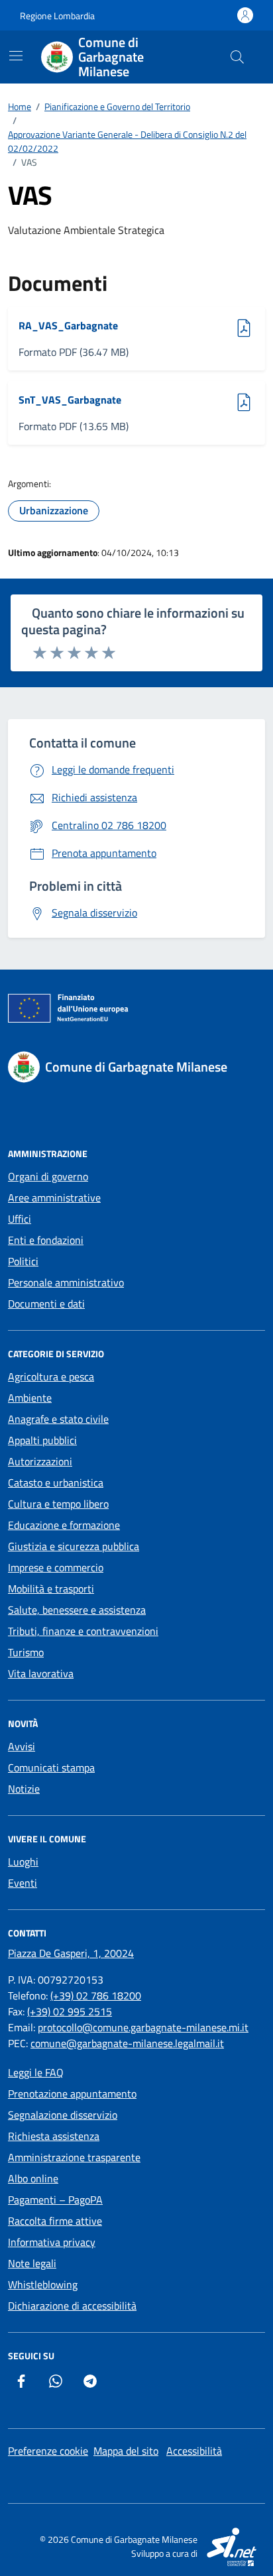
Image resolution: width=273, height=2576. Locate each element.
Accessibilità (194, 2451)
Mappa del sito (126, 2451)
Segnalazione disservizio (63, 2115)
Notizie (24, 1789)
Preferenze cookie (48, 2451)
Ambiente (30, 1398)
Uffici (20, 1219)
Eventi (23, 1883)
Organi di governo (48, 1176)
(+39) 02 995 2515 (70, 2011)
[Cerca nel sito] (237, 57)
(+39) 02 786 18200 (96, 1995)
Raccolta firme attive (55, 2221)
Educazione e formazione (64, 1525)
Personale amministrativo (66, 1282)
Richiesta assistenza (54, 2136)
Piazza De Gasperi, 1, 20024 (71, 1953)
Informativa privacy (52, 2242)
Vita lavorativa (41, 1673)
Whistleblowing (43, 2284)
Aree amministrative (54, 1198)
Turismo (26, 1652)
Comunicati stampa (51, 1767)
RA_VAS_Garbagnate (68, 325)
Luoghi (23, 1862)
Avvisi (22, 1746)
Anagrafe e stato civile (58, 1419)
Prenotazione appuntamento (72, 2094)
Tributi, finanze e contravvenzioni (83, 1631)
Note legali (32, 2263)
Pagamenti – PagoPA (55, 2200)
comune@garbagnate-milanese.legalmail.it (127, 2043)
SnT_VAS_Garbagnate (70, 400)
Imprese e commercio (56, 1567)
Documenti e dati (46, 1304)
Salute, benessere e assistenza (77, 1610)
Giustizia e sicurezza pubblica (74, 1546)
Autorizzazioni (40, 1461)
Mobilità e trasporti (51, 1589)
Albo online (33, 2178)
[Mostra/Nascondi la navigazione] (16, 56)
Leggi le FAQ (36, 2072)
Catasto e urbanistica (56, 1483)
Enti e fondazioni (46, 1240)
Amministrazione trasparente (74, 2157)
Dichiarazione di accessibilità (72, 2306)
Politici (23, 1261)
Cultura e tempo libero (58, 1504)
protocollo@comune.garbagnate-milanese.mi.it (143, 2027)
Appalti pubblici (42, 1440)
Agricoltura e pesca (51, 1376)
